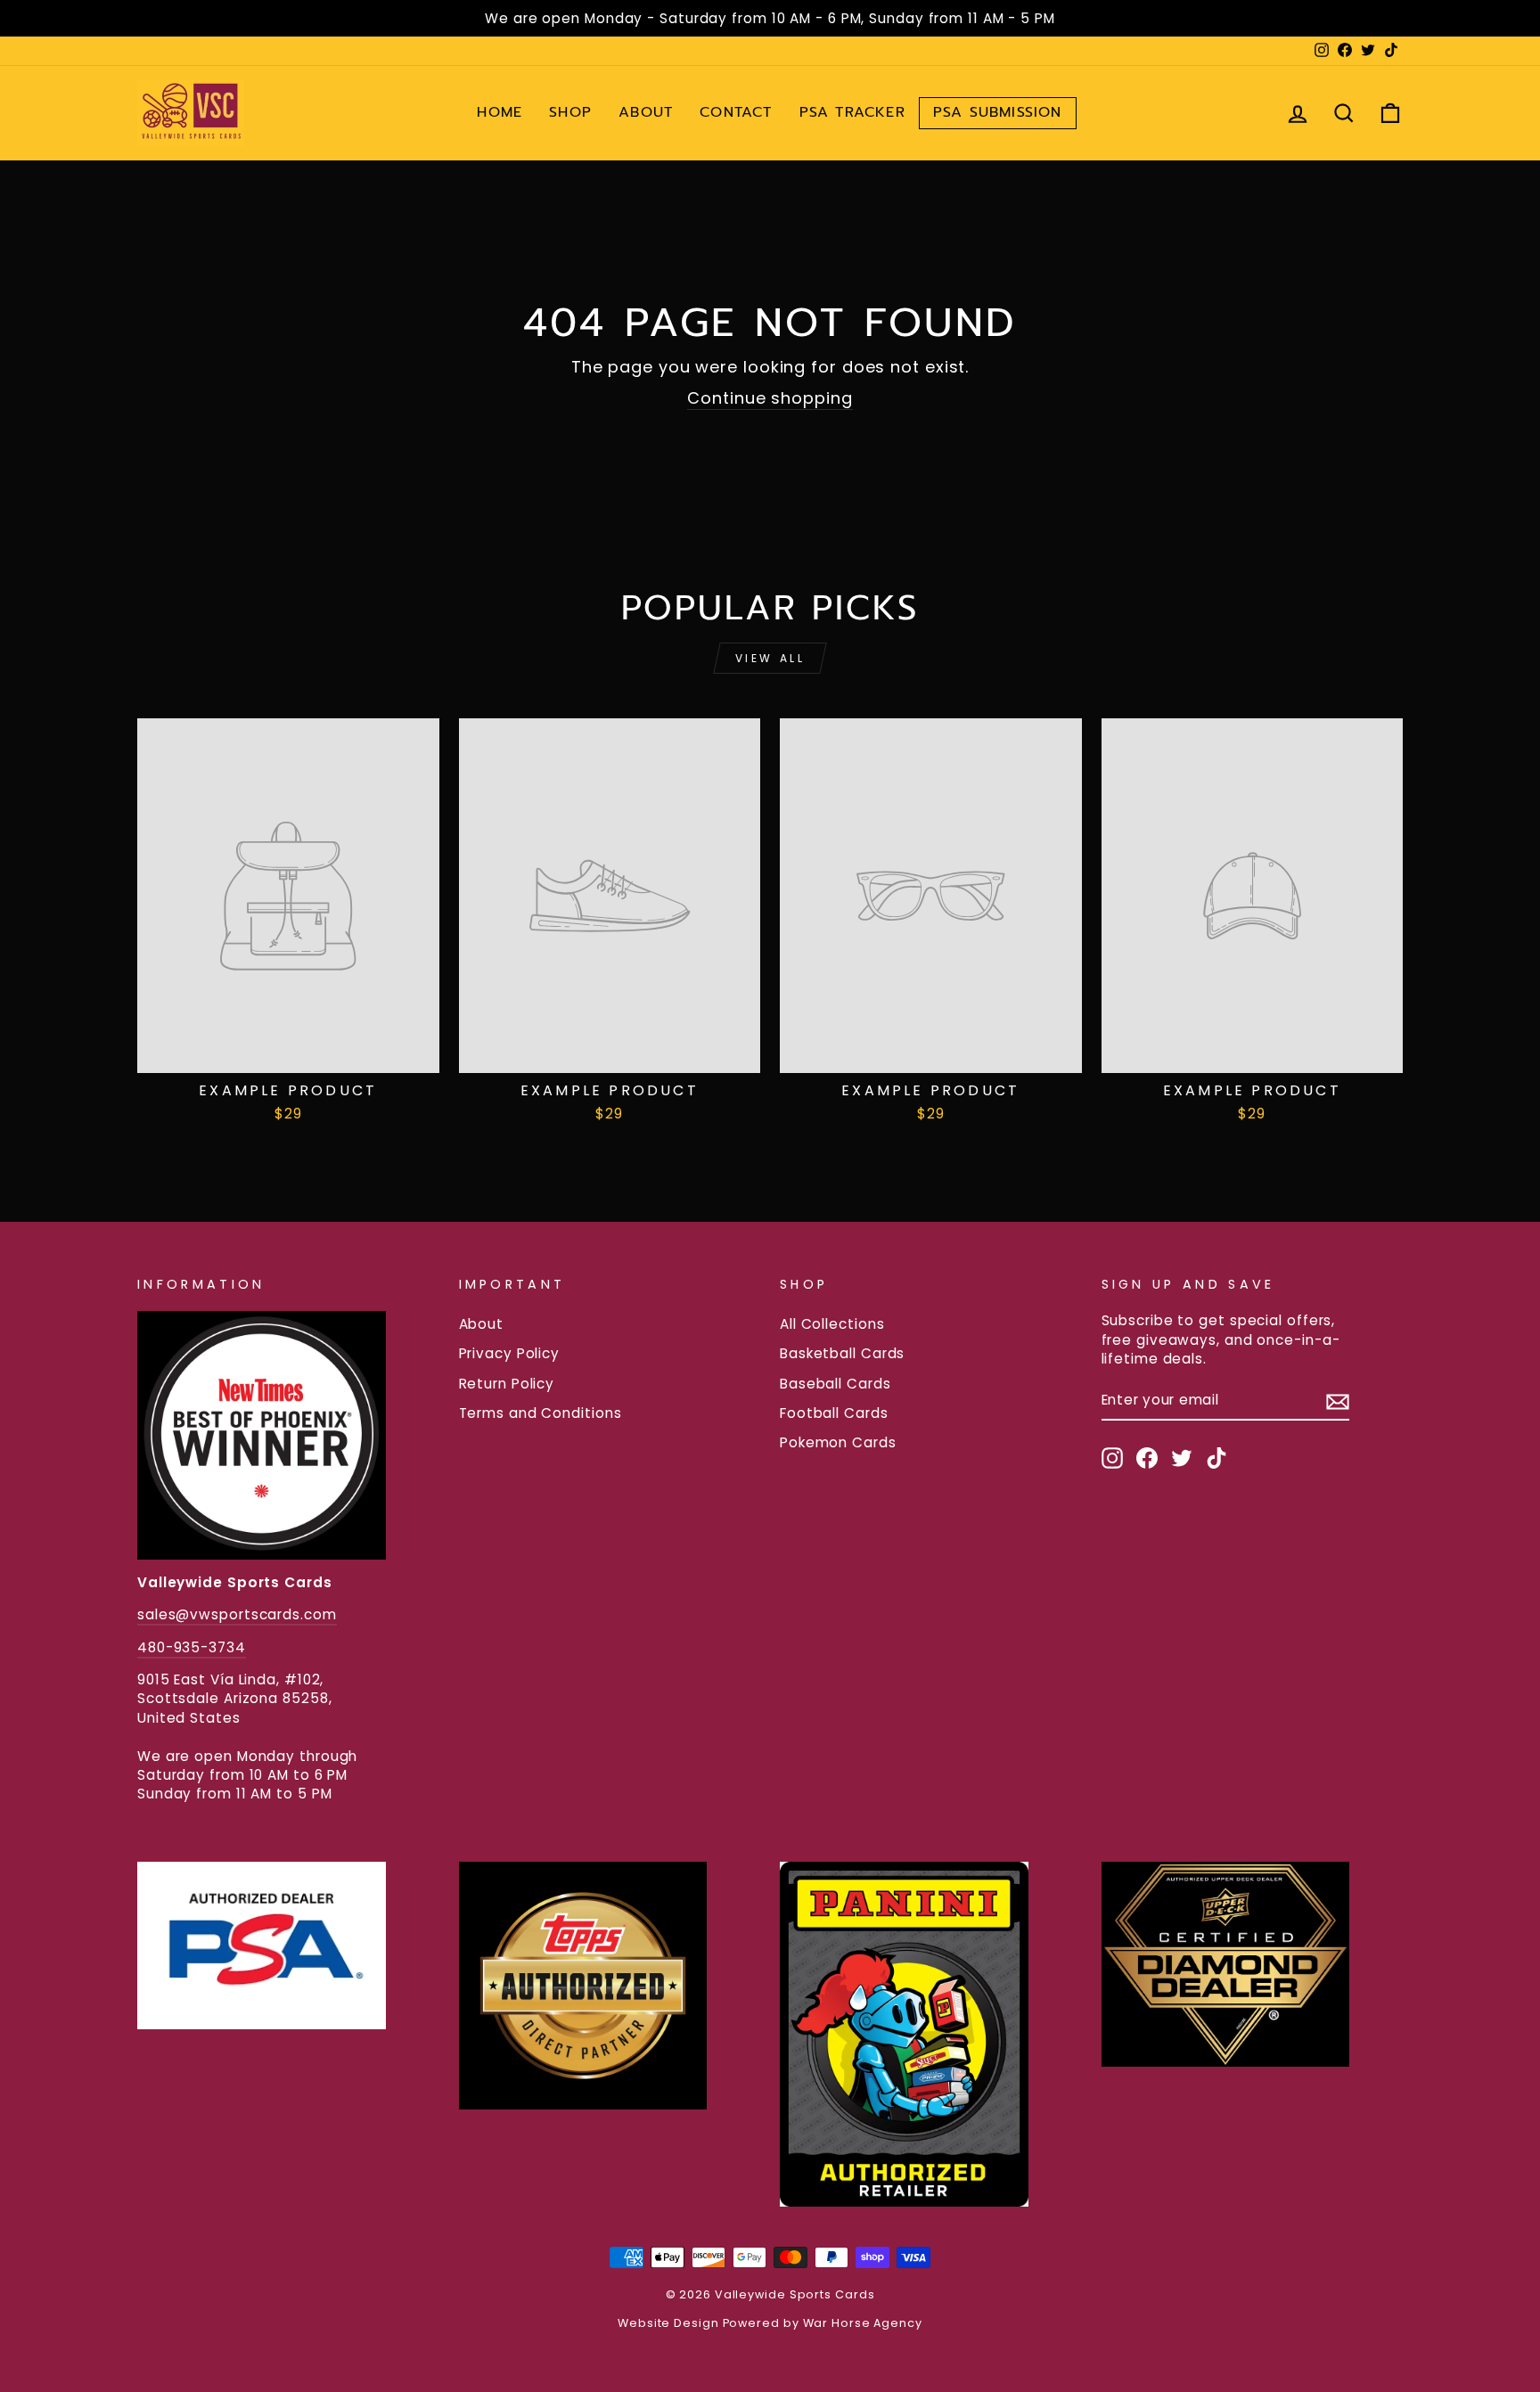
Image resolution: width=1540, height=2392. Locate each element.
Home (500, 112)
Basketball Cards (842, 1353)
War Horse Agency (863, 2323)
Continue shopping (770, 398)
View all (770, 658)
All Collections (832, 1324)
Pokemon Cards (838, 1442)
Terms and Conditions (541, 1413)
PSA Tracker (852, 112)
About (646, 112)
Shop (570, 112)
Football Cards (834, 1413)
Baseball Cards (836, 1384)
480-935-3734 (192, 1647)
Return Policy (507, 1384)
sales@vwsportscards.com (237, 1614)
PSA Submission (998, 112)
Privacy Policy (510, 1353)
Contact (736, 112)
